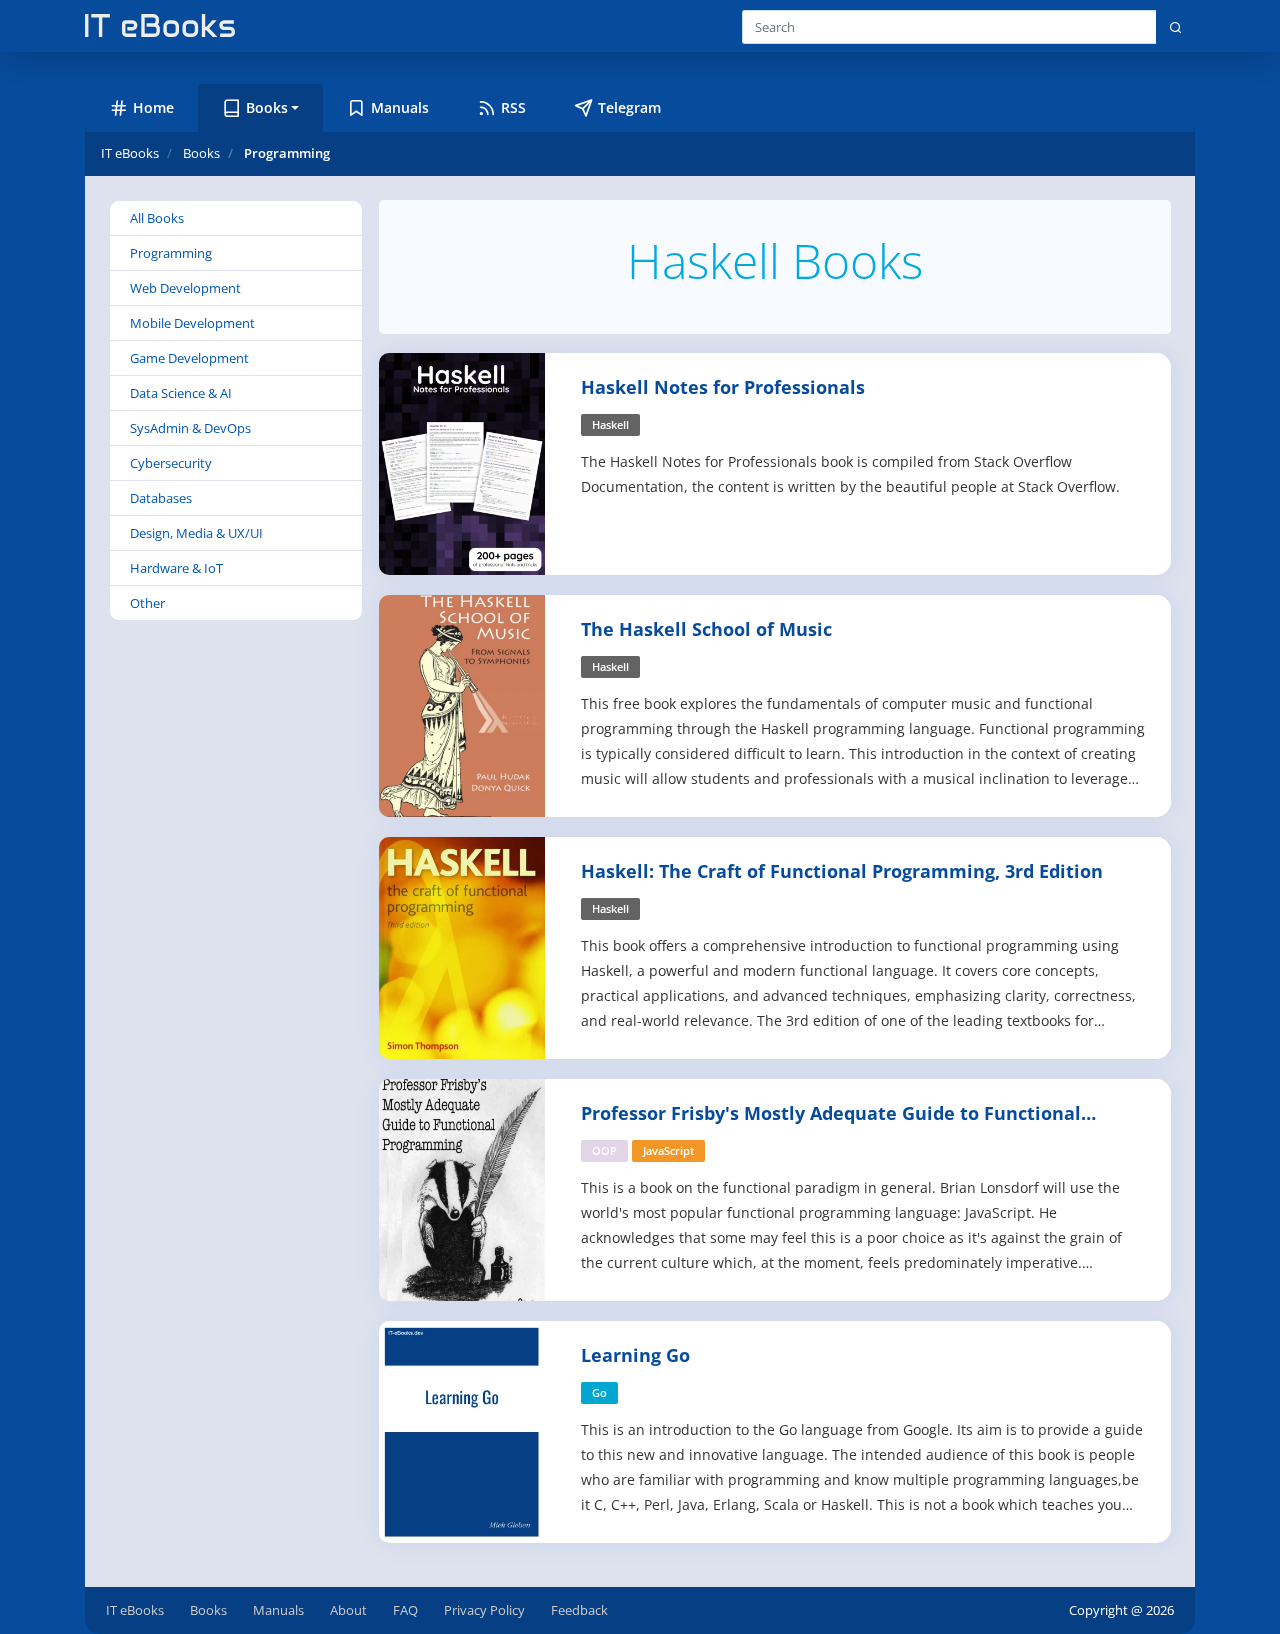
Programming (171, 253)
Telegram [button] (629, 107)
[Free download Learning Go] (462, 1430)
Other (147, 603)
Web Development (185, 288)
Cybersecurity (171, 463)
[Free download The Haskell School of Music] (462, 704)
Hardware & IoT (176, 568)
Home (153, 107)
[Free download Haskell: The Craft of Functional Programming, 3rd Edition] (462, 946)
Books (208, 1610)
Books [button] (267, 107)
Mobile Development (192, 323)
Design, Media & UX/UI (196, 533)
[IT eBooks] (160, 25)
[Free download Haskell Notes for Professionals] (462, 462)
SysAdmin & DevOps (190, 428)
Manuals (278, 1610)
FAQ (405, 1610)
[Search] (1175, 27)
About (348, 1610)
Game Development (189, 358)
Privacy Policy (484, 1610)
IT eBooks (130, 153)
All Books (157, 218)
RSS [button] (513, 107)
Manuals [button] (400, 107)
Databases (161, 498)
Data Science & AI (181, 393)
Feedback (579, 1610)
